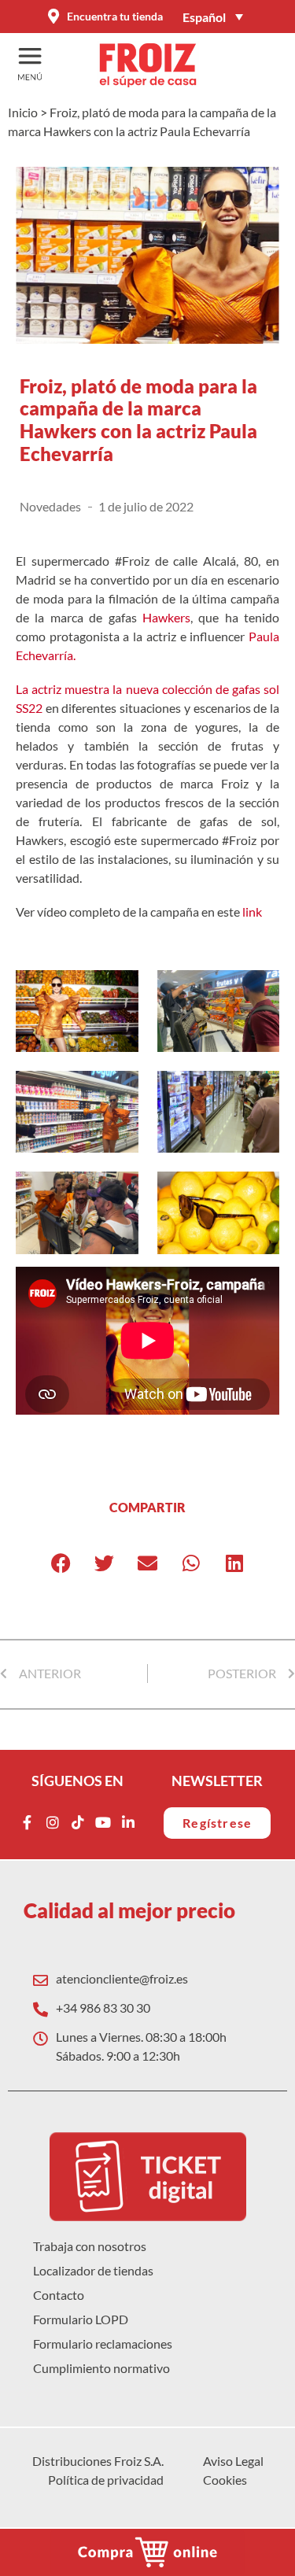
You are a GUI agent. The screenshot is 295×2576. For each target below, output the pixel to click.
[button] (61, 1563)
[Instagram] (53, 1822)
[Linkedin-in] (128, 1822)
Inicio (23, 112)
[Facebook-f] (28, 1822)
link (253, 912)
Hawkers (166, 617)
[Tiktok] (78, 1822)
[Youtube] (103, 1822)
